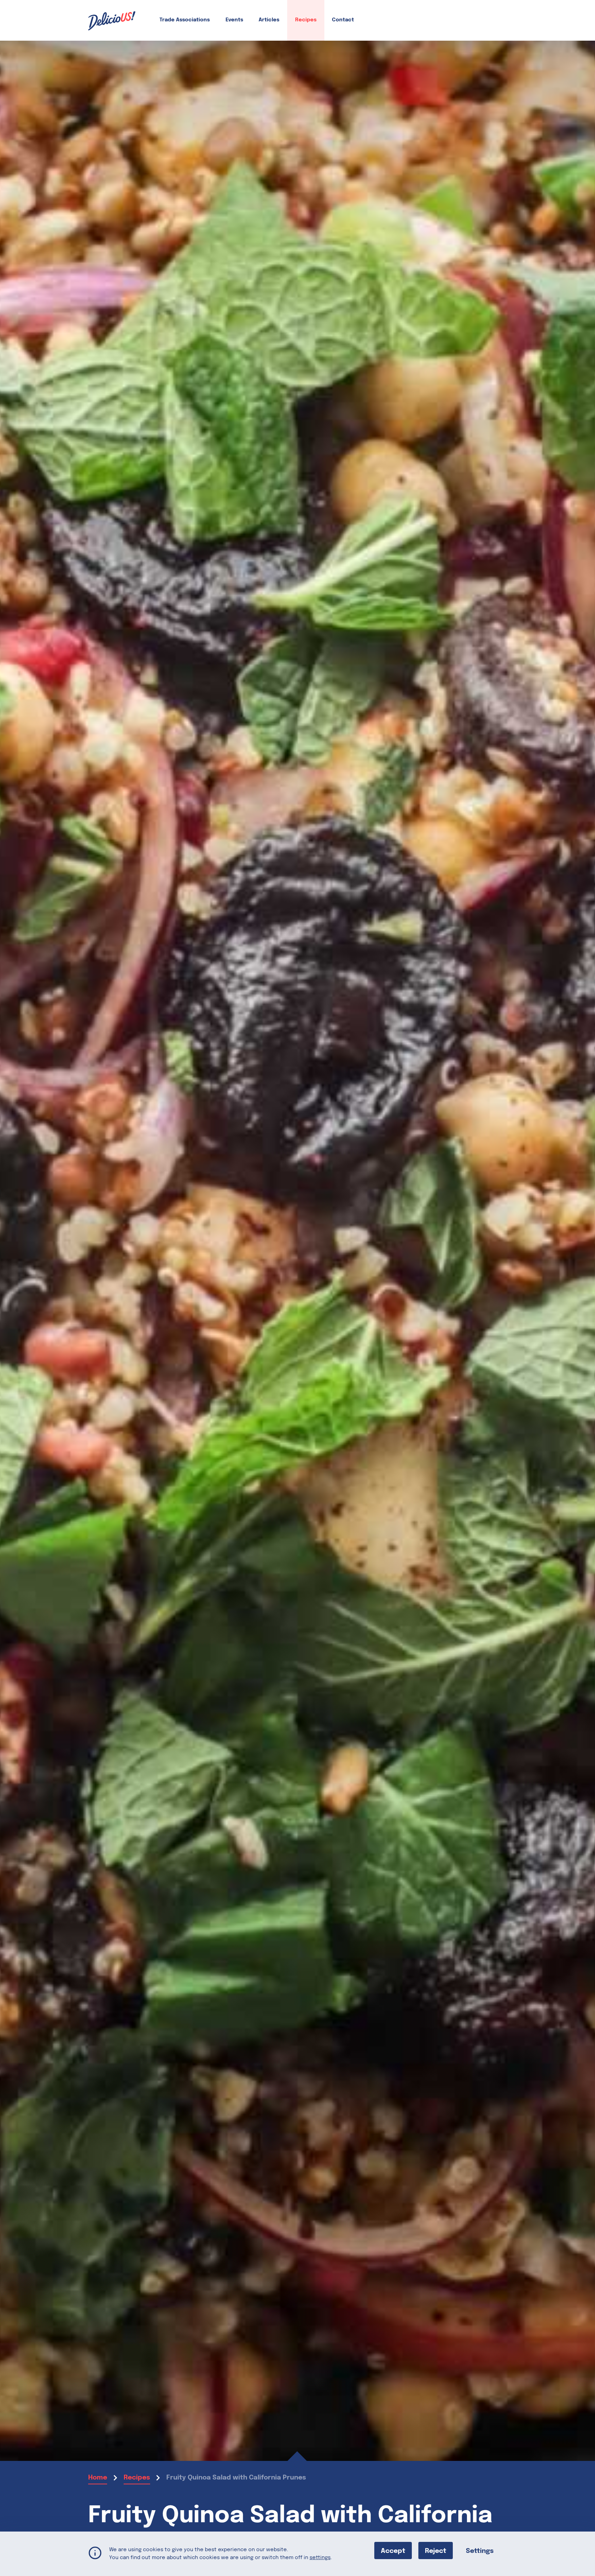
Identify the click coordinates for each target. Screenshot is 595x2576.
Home (98, 2478)
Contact (343, 20)
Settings (480, 2551)
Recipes (306, 20)
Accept (393, 2551)
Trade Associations (185, 20)
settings (320, 2557)
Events (234, 20)
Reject (436, 2551)
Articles (269, 20)
